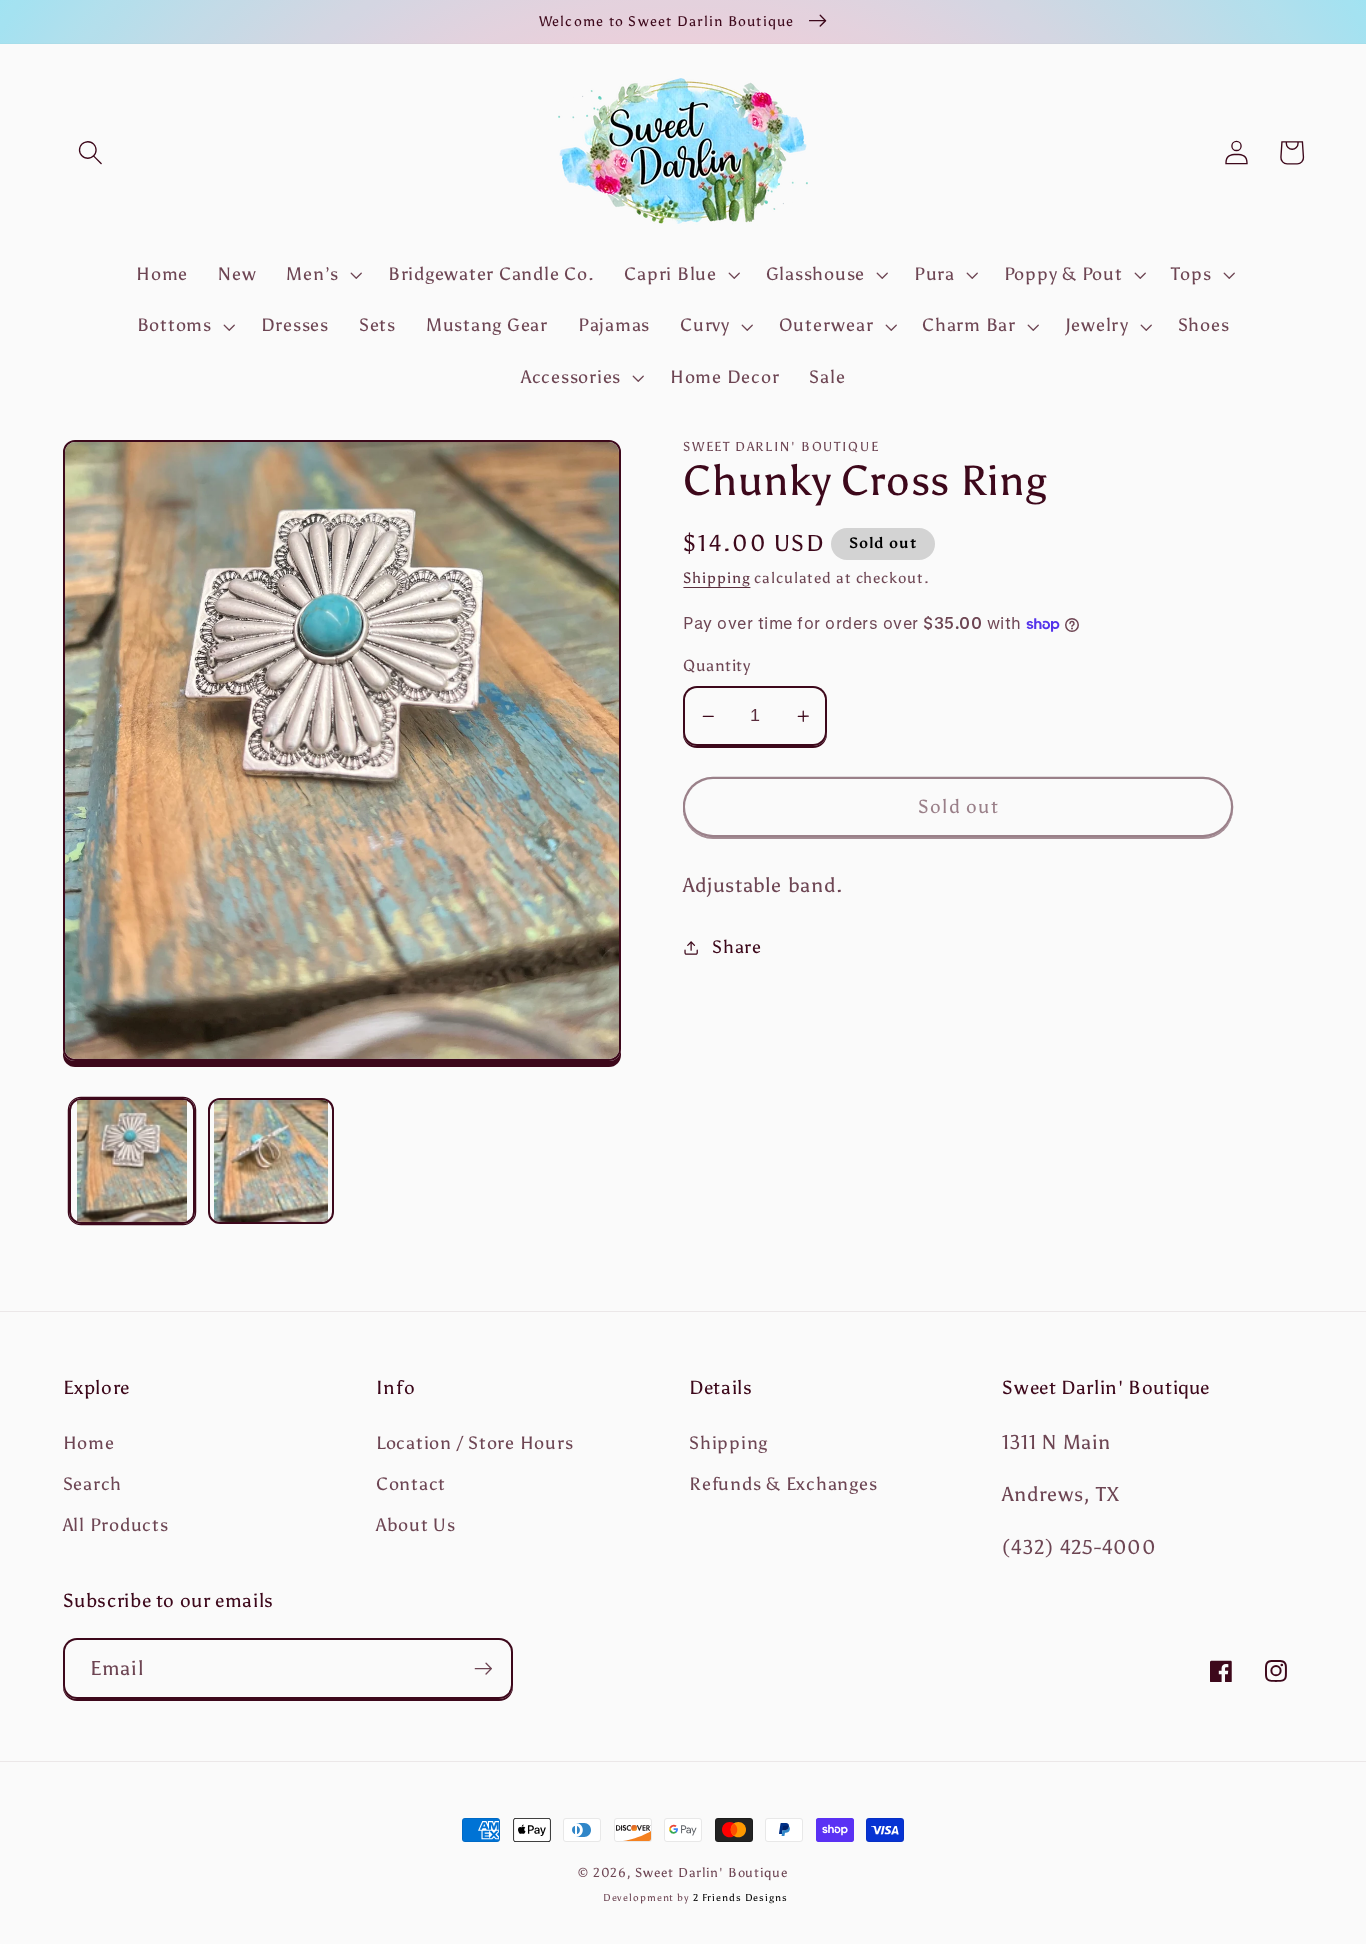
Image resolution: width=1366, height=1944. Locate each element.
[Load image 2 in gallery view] (271, 1161)
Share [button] (737, 947)
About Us (416, 1525)
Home (89, 1443)
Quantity (716, 665)
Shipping (716, 578)
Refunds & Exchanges (783, 1484)
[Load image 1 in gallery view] (132, 1161)
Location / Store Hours (475, 1443)
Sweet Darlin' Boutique (711, 1872)
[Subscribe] (483, 1668)
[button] (90, 152)
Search (93, 1484)
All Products (116, 1525)
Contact (411, 1484)
